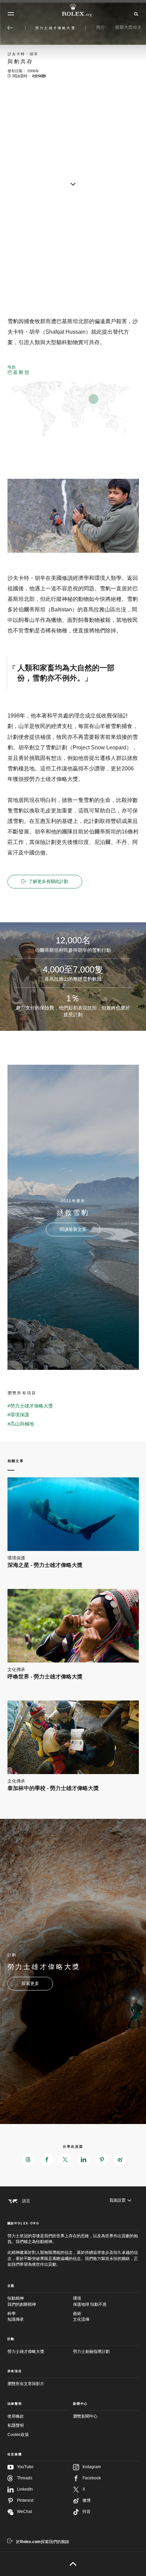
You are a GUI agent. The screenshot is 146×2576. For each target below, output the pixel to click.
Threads (25, 2478)
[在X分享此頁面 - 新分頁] (65, 2160)
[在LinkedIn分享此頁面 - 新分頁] (84, 2160)
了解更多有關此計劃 (48, 881)
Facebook (92, 2478)
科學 (16, 2316)
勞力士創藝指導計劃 (91, 2352)
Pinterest (25, 2500)
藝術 (81, 2316)
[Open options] (73, 516)
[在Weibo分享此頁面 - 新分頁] (120, 2160)
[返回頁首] (73, 2564)
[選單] (11, 14)
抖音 (87, 2512)
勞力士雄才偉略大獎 (26, 2352)
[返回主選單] (10, 28)
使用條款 (16, 2416)
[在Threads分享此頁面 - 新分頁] (29, 2160)
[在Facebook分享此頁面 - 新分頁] (47, 2160)
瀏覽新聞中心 (85, 2416)
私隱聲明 (16, 2425)
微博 (87, 2500)
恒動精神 (22, 2301)
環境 (90, 2301)
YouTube (25, 2467)
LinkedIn (25, 2489)
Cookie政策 (18, 2435)
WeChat (24, 2512)
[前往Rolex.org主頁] (73, 10)
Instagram (92, 2467)
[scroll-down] (73, 184)
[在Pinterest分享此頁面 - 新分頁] (102, 2160)
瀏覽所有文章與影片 (26, 2384)
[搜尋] (135, 14)
